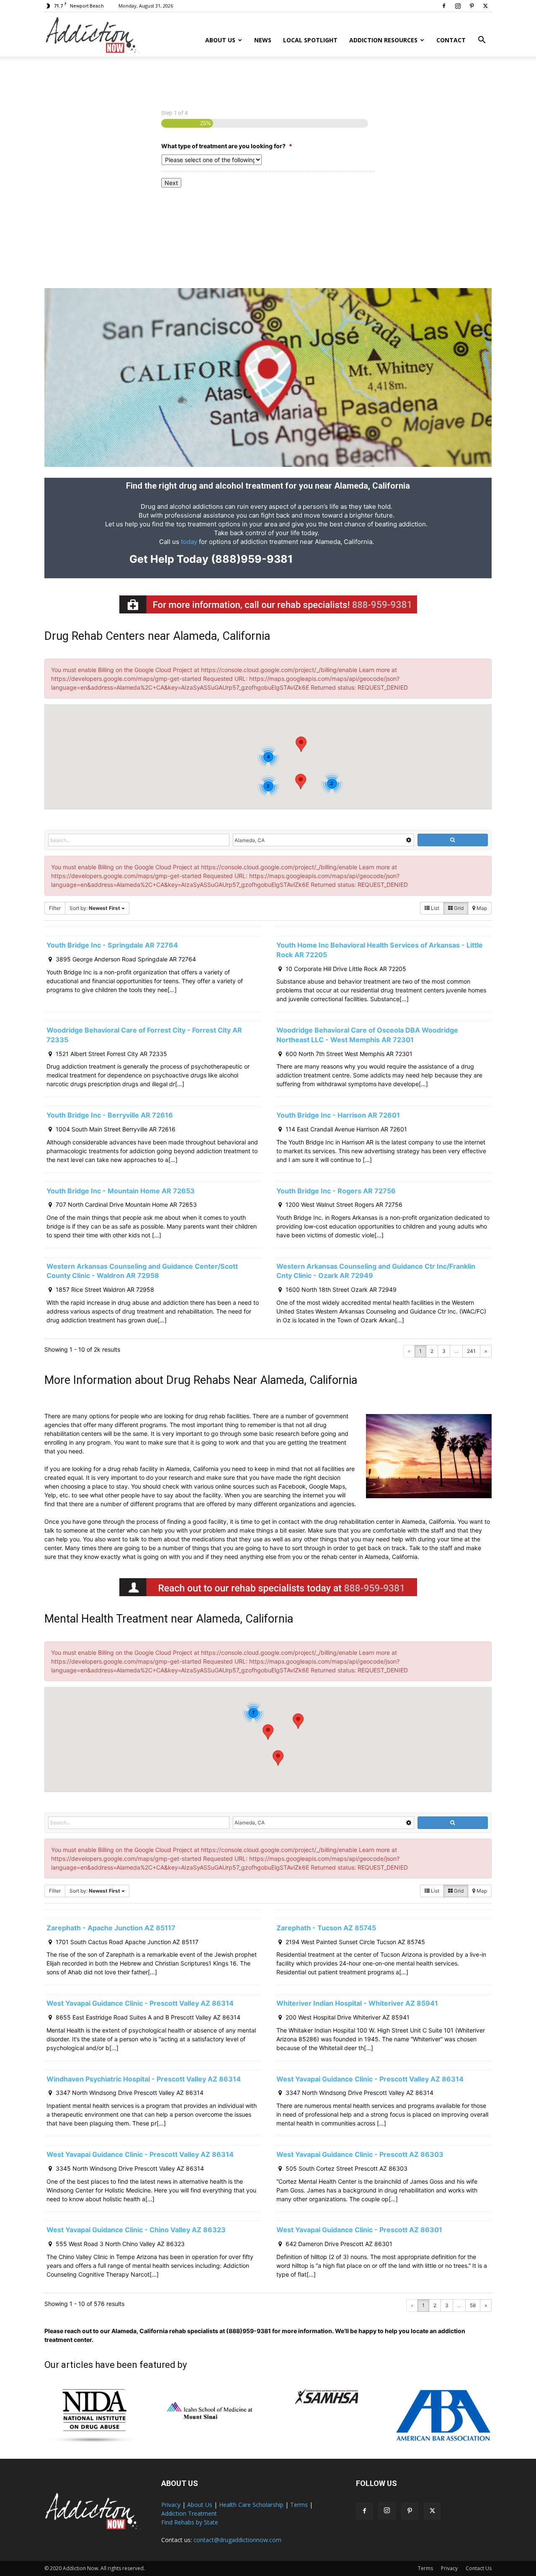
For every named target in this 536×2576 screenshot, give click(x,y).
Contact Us (479, 2568)
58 (473, 2305)
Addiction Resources (383, 40)
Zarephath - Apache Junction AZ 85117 (111, 1928)
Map (481, 908)
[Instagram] (458, 6)
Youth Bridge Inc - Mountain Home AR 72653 (121, 1191)
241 (471, 1351)
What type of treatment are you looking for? (227, 146)
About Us (220, 40)
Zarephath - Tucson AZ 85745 (326, 1928)
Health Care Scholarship (251, 2505)
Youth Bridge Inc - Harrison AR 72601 (338, 1115)
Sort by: (95, 908)
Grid (458, 908)
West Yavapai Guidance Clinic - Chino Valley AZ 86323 (136, 2230)
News (263, 40)
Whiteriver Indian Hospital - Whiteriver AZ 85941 (357, 2003)
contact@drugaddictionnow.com (237, 2540)
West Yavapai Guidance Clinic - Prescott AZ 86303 (360, 2154)
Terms (299, 2505)
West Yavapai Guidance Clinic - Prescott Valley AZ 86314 (140, 2003)
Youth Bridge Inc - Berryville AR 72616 (110, 1115)
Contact (451, 40)
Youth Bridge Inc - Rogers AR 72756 (336, 1191)
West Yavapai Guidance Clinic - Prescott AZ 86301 (359, 2230)
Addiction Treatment (189, 2513)
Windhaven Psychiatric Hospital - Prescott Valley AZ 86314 (144, 2079)
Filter (55, 908)
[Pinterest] (472, 6)
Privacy (171, 2505)
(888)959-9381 (251, 559)
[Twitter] (485, 6)
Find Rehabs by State (190, 2522)
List (434, 908)
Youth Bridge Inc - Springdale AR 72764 (112, 945)
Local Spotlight (310, 40)
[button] (482, 41)
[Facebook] (444, 6)
